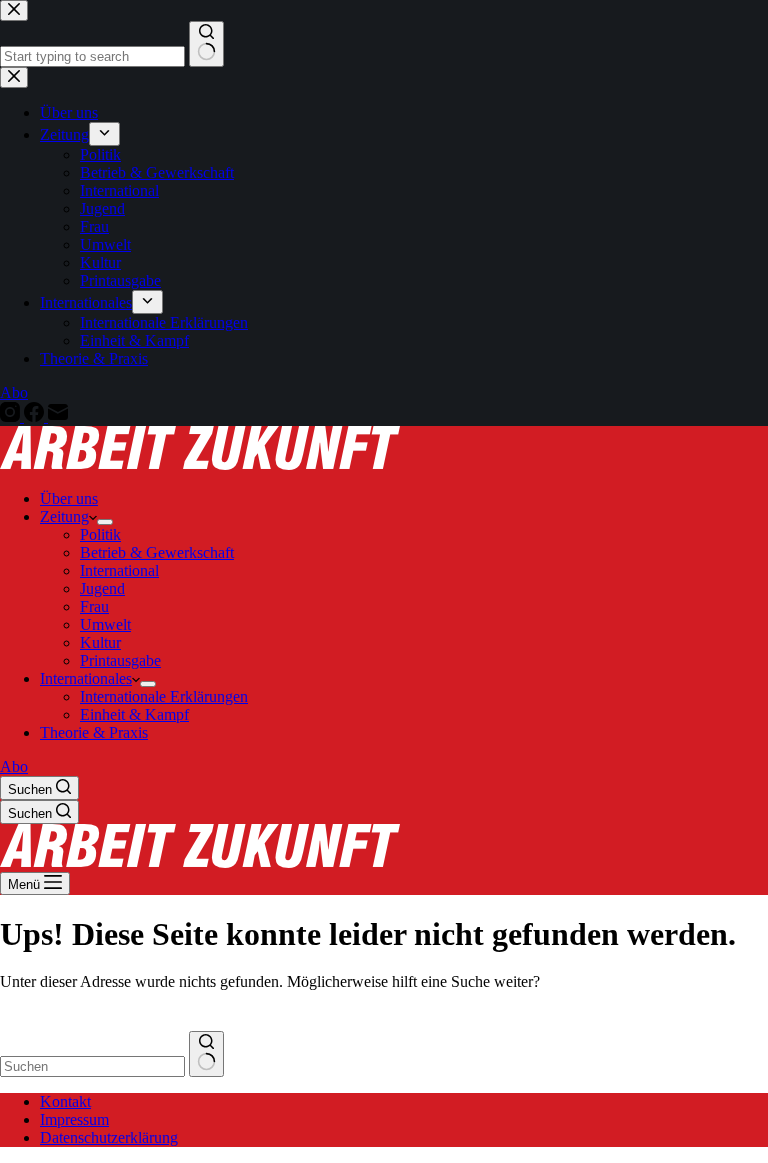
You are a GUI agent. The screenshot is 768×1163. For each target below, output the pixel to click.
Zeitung (64, 516)
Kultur (100, 642)
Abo (14, 766)
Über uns (69, 498)
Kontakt (65, 1101)
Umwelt (105, 624)
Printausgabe (120, 660)
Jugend (102, 588)
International (119, 570)
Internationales (86, 678)
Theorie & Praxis (94, 732)
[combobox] (92, 1066)
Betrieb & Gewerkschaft (157, 552)
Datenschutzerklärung (109, 1137)
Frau (94, 606)
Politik (100, 534)
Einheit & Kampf (134, 714)
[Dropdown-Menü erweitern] (105, 522)
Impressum (74, 1119)
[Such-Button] (206, 1054)
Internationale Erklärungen (164, 696)
